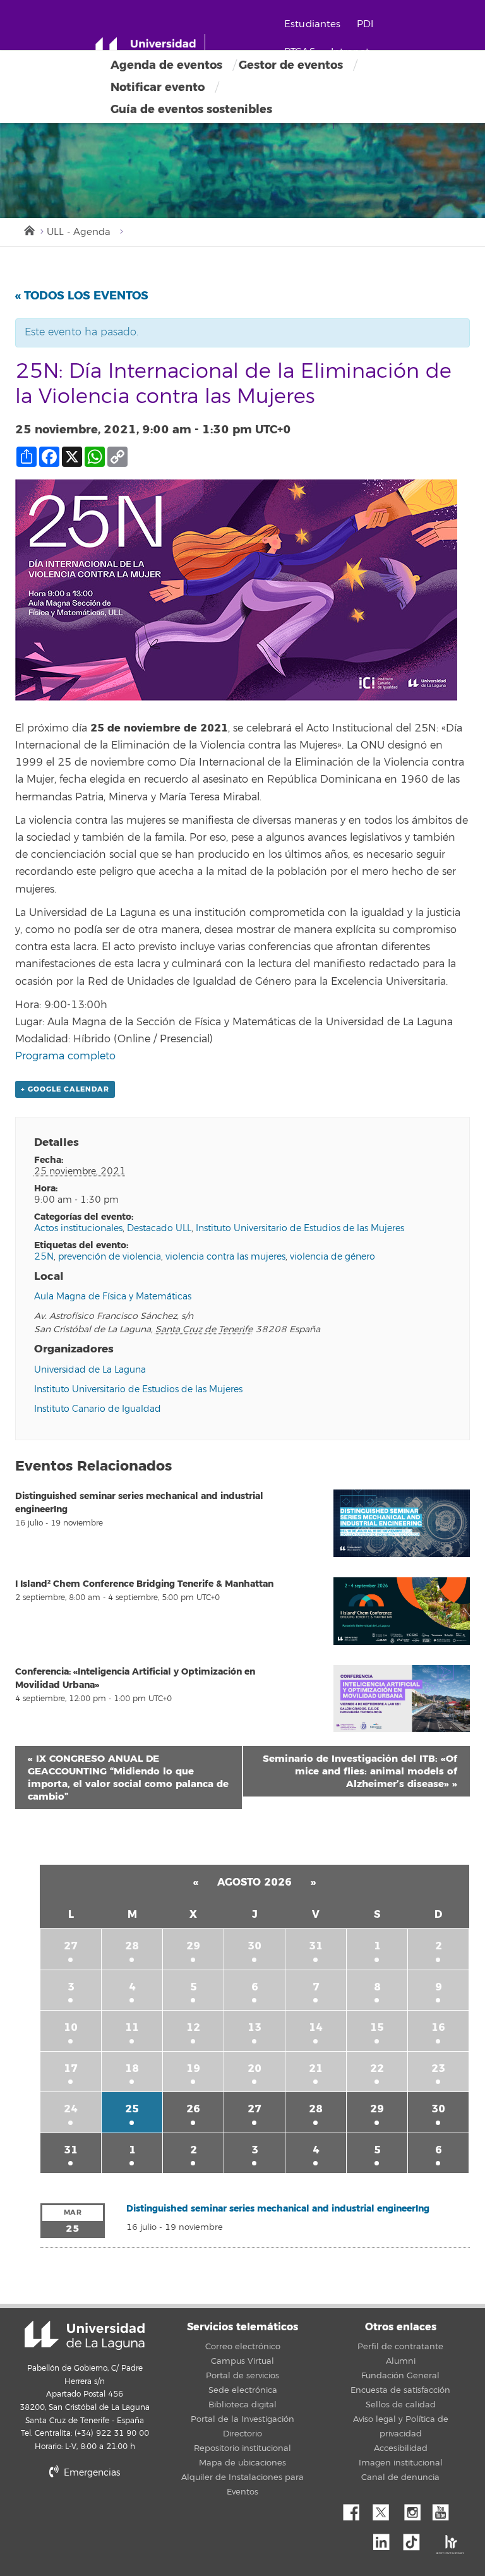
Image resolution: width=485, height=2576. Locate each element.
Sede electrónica (243, 2390)
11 (132, 2027)
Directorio (242, 2434)
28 (132, 1946)
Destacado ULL (159, 1228)
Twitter (386, 2509)
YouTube (445, 2509)
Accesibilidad (401, 2448)
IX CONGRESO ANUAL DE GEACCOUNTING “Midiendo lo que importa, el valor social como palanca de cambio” (128, 1778)
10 (71, 2027)
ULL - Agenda (79, 232)
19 (193, 2068)
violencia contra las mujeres (225, 1257)
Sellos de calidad (401, 2405)
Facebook (356, 2509)
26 (193, 2109)
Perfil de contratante (400, 2347)
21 (316, 2068)
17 (71, 2068)
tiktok (416, 2539)
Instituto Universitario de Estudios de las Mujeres (300, 1228)
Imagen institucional (401, 2463)
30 (254, 1946)
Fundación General (400, 2376)
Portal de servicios (242, 2376)
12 (193, 2027)
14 (316, 2027)
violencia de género (332, 1257)
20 (254, 2068)
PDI (365, 24)
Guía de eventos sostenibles (191, 109)
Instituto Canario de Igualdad (98, 1409)
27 (71, 1946)
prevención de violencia (110, 1257)
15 (377, 2027)
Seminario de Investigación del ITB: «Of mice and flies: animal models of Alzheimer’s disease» (360, 1771)
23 (438, 2068)
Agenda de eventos (166, 65)
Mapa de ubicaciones (242, 2463)
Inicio (28, 229)
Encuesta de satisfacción (400, 2390)
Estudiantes (313, 24)
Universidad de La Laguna (90, 1370)
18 (132, 2068)
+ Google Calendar (65, 1089)
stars (148, 2516)
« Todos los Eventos (82, 296)
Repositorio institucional (242, 2448)
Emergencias (91, 2473)
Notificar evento (158, 87)
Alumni (401, 2361)
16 (438, 2027)
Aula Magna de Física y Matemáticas (113, 1297)
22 (377, 2068)
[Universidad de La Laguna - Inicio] (150, 49)
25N (44, 1257)
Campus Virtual (242, 2361)
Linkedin (386, 2539)
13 (254, 2027)
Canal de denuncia (400, 2477)
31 (316, 1946)
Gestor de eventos (291, 65)
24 (71, 2109)
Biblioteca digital (242, 2405)
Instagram (416, 2509)
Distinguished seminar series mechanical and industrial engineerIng (278, 2209)
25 (132, 2109)
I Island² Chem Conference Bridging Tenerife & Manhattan (144, 1584)
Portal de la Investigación (242, 2419)
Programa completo (65, 1056)
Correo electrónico (243, 2347)
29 (193, 1946)
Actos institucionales (78, 1228)
